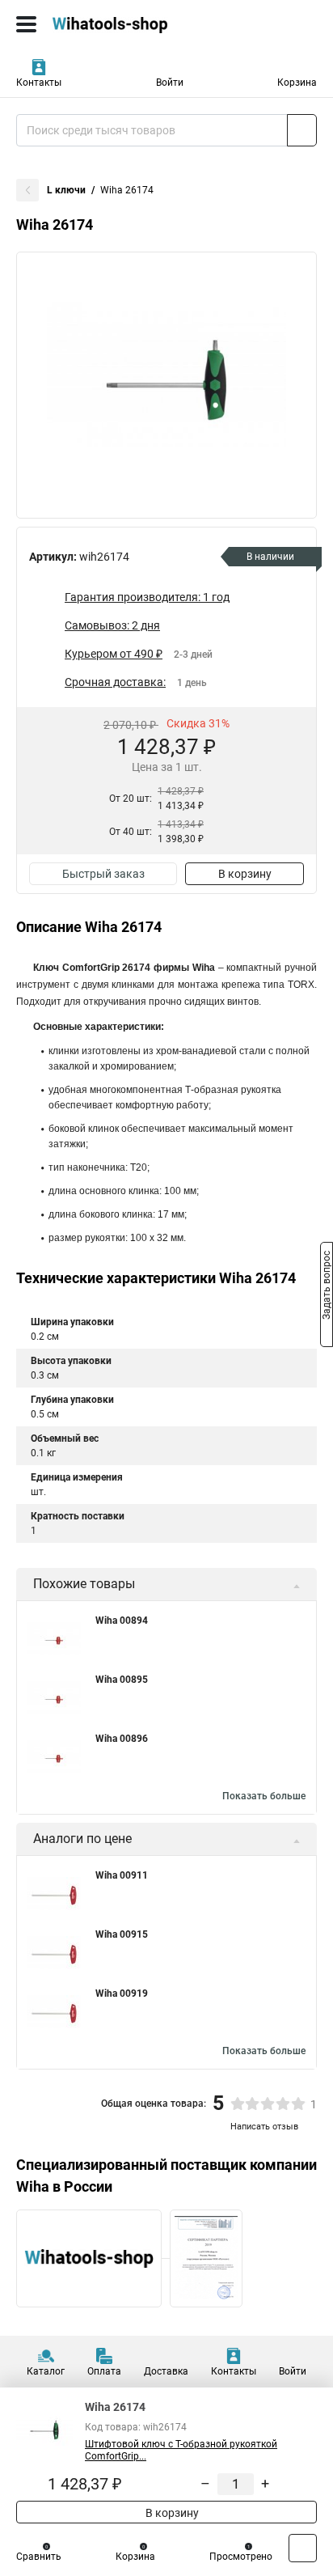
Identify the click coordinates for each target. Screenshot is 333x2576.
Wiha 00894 (122, 1621)
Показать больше (264, 1796)
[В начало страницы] (303, 2548)
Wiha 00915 (122, 1934)
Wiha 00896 (122, 1739)
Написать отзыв (264, 2127)
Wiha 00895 (122, 1680)
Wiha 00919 (122, 1993)
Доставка (166, 2371)
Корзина (297, 83)
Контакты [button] (39, 83)
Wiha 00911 (122, 1875)
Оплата (104, 2371)
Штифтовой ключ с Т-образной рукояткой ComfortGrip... (181, 2450)
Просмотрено (241, 2557)
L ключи (66, 190)
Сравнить (39, 2557)
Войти (170, 83)
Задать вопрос (327, 1287)
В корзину (245, 874)
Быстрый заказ (103, 874)
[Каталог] (26, 24)
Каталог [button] (46, 2371)
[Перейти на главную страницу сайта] (121, 24)
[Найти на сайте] (302, 130)
